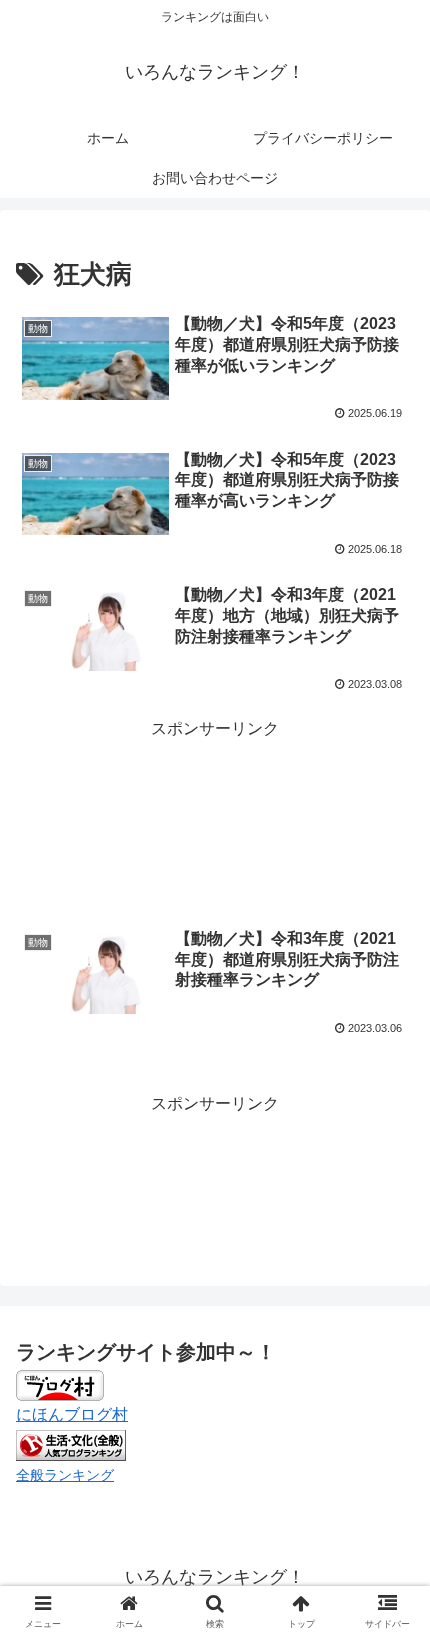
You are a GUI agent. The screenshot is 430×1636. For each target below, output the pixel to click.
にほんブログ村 (72, 1414)
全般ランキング (65, 1475)
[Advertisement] (215, 796)
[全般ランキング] (71, 1443)
